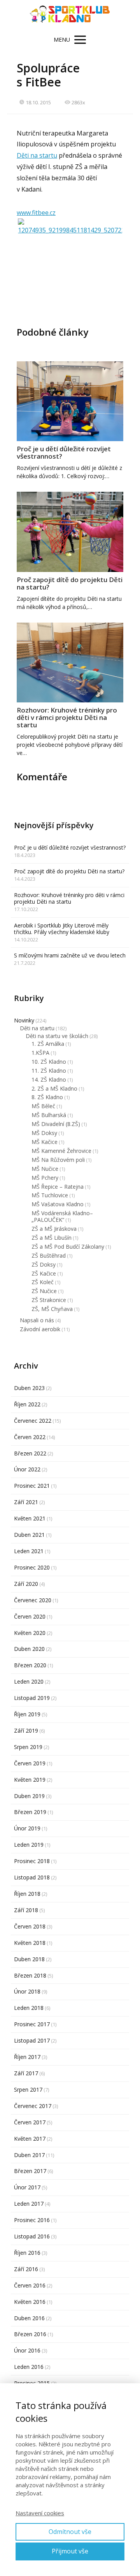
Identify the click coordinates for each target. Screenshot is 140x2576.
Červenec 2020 (33, 1600)
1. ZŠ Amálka (48, 1044)
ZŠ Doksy (44, 1264)
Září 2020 (26, 1584)
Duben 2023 (29, 1388)
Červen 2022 (30, 1437)
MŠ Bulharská (49, 1115)
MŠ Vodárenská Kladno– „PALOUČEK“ (62, 1216)
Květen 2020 (30, 1633)
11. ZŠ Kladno (49, 1071)
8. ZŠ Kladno (47, 1097)
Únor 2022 (27, 1469)
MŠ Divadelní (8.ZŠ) (56, 1124)
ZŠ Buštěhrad (49, 1255)
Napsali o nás (37, 1320)
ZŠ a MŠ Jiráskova (54, 1229)
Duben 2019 (29, 1796)
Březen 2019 (30, 1812)
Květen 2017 (30, 2139)
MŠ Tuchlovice (50, 1195)
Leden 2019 (29, 1845)
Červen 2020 (30, 1616)
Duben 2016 (29, 2318)
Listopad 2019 (32, 1698)
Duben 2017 (29, 2155)
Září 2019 (26, 1731)
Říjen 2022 (27, 1404)
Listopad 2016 (32, 2236)
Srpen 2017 (28, 2089)
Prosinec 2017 (32, 2024)
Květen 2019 (30, 1780)
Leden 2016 (29, 2367)
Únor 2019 (27, 1828)
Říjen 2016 (27, 2253)
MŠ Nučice (45, 1169)
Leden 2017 (29, 2204)
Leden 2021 (29, 1551)
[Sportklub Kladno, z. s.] (70, 15)
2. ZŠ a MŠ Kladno (54, 1088)
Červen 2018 (30, 1926)
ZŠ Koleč (43, 1282)
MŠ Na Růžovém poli (58, 1160)
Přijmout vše (70, 2551)
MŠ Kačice (45, 1142)
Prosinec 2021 (32, 1486)
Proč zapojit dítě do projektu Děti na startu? (70, 583)
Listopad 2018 (32, 1877)
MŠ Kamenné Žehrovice (61, 1151)
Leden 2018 (29, 2008)
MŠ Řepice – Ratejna (58, 1187)
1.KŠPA (40, 1053)
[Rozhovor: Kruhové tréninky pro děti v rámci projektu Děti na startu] (70, 663)
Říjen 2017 (27, 2057)
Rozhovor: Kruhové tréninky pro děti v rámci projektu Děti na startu (67, 717)
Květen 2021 (30, 1518)
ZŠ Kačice (44, 1273)
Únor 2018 (27, 1991)
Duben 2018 (29, 1959)
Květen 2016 (30, 2302)
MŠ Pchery (45, 1178)
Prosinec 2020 (32, 1567)
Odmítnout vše (70, 2532)
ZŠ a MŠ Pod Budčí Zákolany (68, 1247)
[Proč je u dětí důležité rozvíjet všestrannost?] (70, 401)
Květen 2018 (30, 1943)
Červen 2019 (30, 1763)
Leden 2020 (29, 1681)
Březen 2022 (30, 1453)
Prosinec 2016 (32, 2220)
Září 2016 (26, 2269)
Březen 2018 (30, 1975)
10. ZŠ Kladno (49, 1062)
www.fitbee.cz (36, 213)
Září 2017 (26, 2073)
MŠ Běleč (43, 1106)
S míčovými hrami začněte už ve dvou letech (70, 955)
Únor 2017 (27, 2187)
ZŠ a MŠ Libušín (52, 1238)
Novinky (24, 1020)
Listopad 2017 (32, 2040)
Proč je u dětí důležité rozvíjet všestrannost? (64, 452)
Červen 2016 (30, 2285)
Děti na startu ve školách (57, 1036)
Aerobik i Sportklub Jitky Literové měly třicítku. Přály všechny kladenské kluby (62, 929)
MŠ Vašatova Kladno (58, 1204)
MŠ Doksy (44, 1133)
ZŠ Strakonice (49, 1300)
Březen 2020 (30, 1665)
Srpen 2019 (28, 1747)
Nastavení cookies (40, 2513)
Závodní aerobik (40, 1329)
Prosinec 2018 (32, 1861)
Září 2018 (26, 1910)
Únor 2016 (27, 2350)
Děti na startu (37, 155)
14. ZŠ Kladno (49, 1079)
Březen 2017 (30, 2171)
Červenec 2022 (33, 1421)
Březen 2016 (30, 2334)
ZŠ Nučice (44, 1291)
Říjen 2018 (27, 1894)
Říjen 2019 (27, 1714)
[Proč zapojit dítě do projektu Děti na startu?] (70, 532)
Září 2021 (26, 1502)
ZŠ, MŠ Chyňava (52, 1309)
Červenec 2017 (33, 2106)
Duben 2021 (29, 1535)
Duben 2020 (29, 1649)
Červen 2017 (30, 2122)
